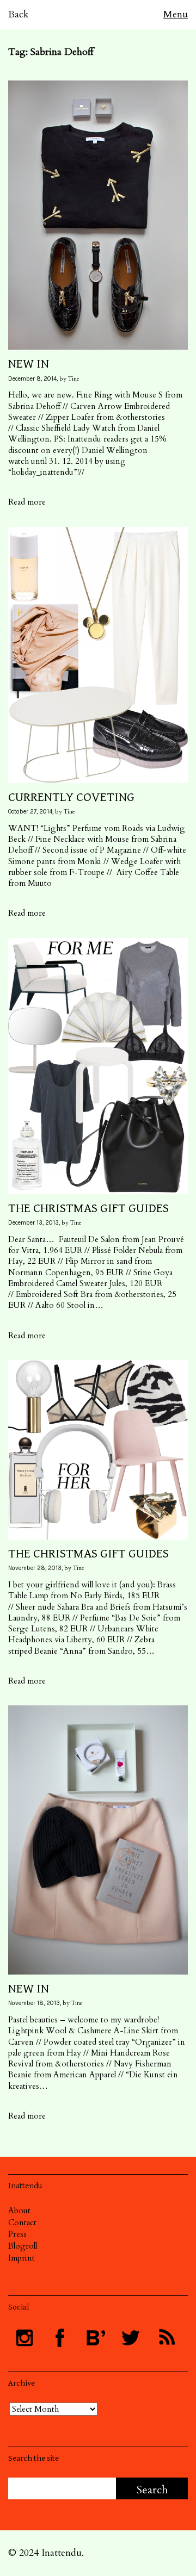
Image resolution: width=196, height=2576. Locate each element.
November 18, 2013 (34, 2003)
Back (19, 14)
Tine (74, 379)
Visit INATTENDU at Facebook (60, 2338)
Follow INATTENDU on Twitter (131, 2338)
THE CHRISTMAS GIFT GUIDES (88, 1208)
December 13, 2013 (33, 1223)
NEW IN (29, 364)
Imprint (22, 2258)
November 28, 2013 (35, 1568)
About (19, 2211)
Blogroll (23, 2246)
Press (17, 2234)
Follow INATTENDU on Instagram (24, 2338)
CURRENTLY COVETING (71, 797)
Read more (27, 502)
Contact (22, 2223)
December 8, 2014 (32, 379)
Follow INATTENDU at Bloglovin (95, 2338)
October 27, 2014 (30, 812)
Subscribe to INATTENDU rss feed (166, 2338)
